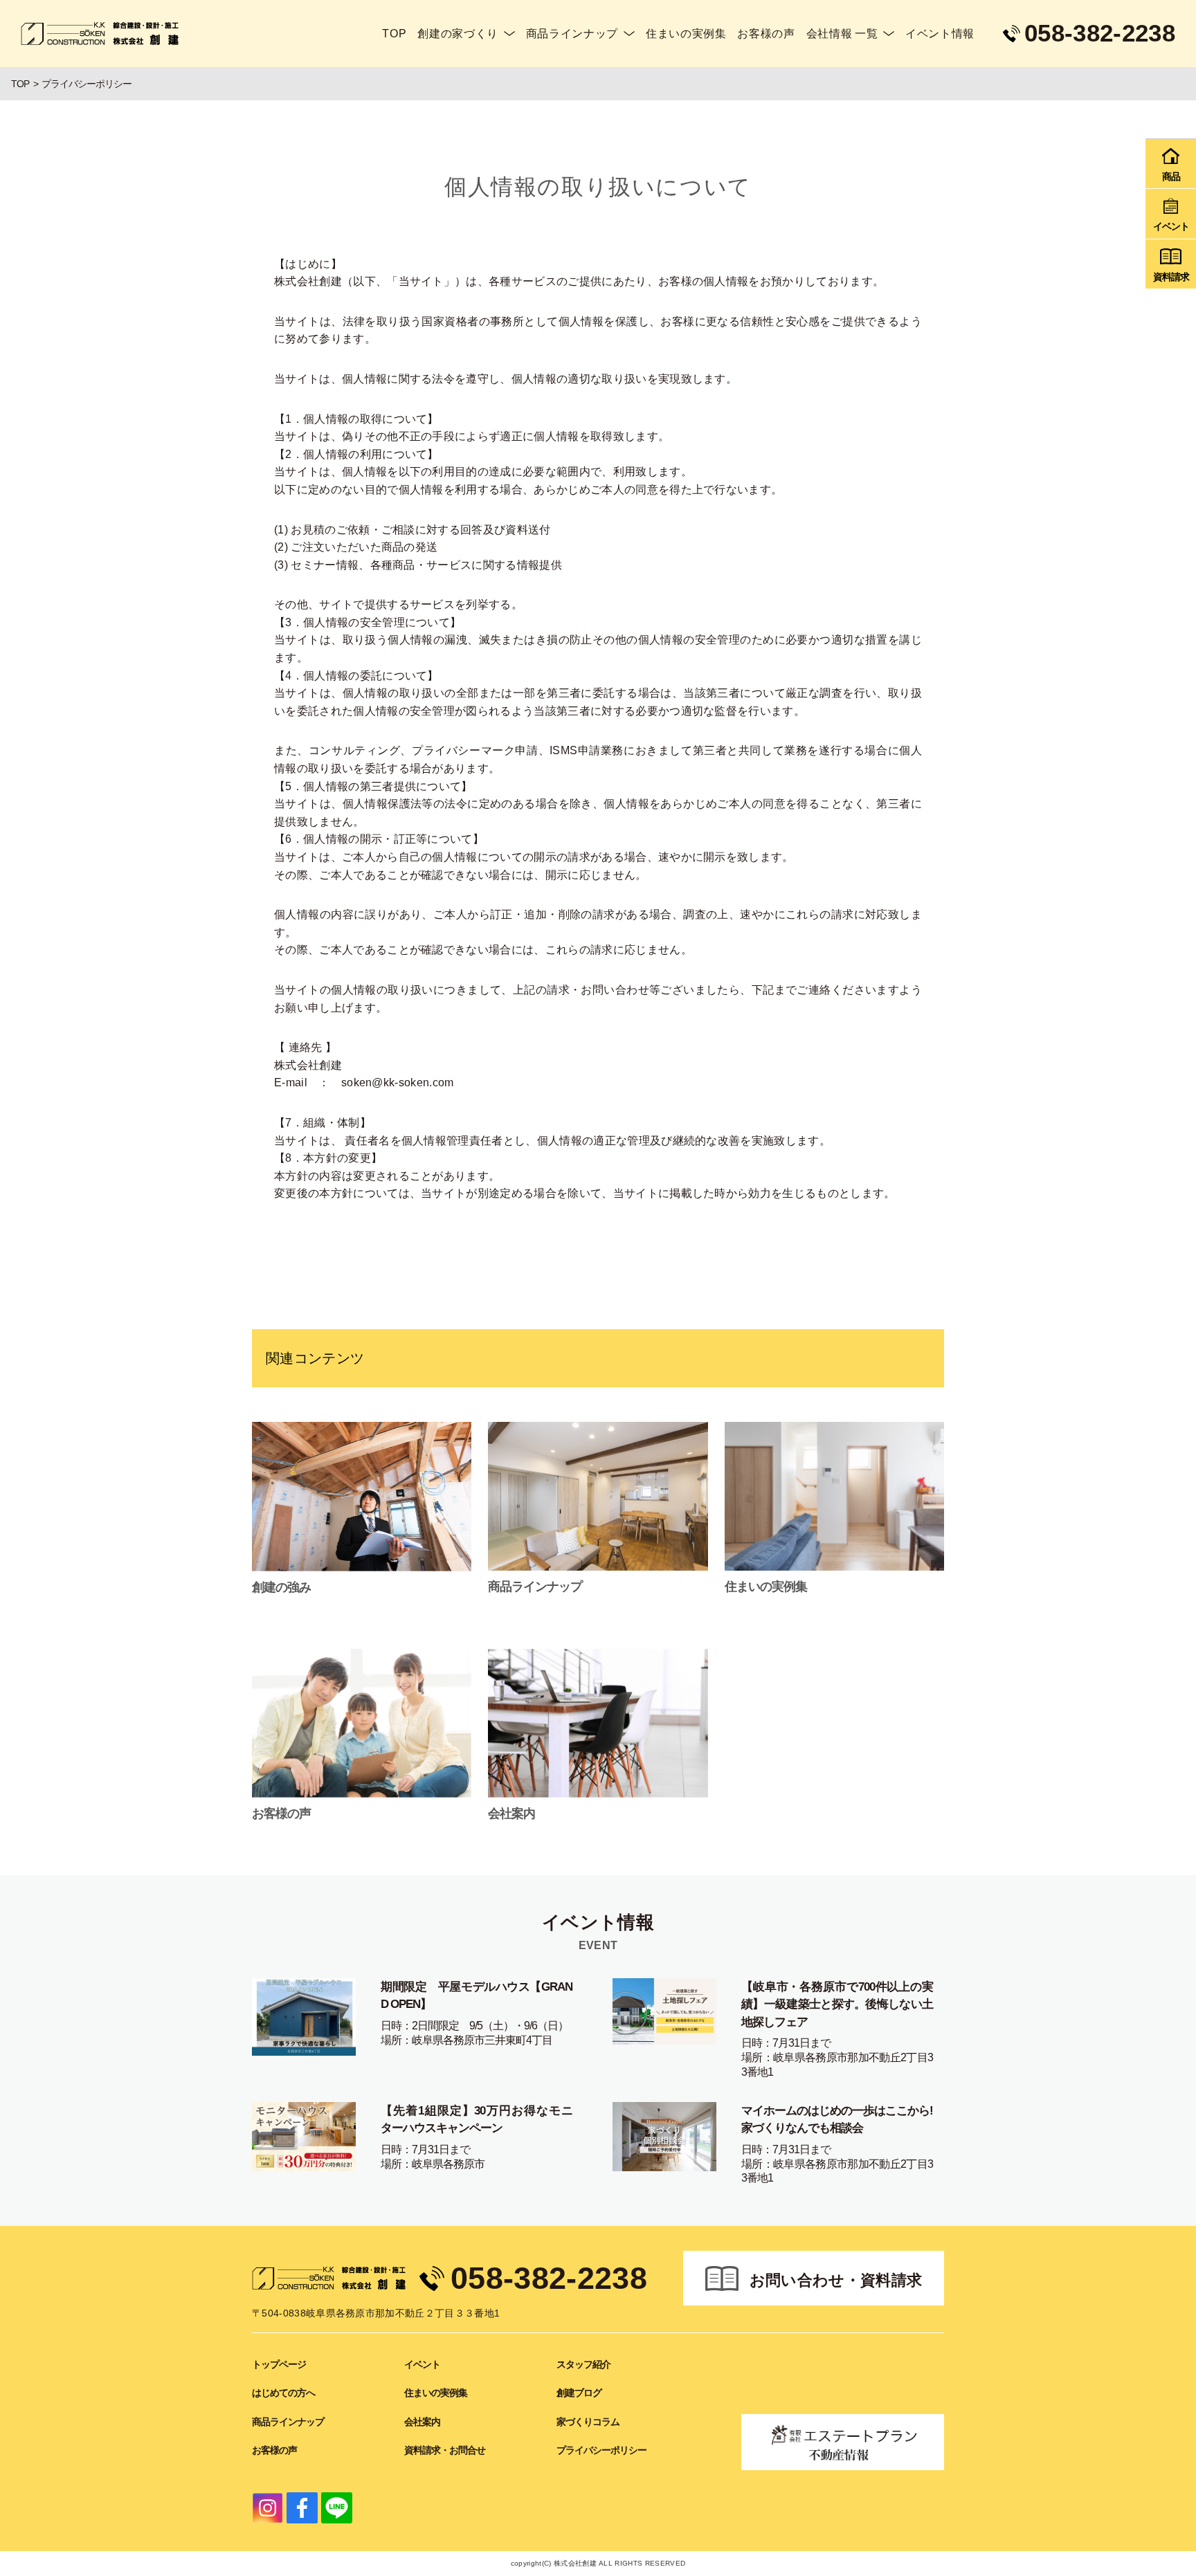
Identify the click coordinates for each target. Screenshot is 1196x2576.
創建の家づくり (457, 34)
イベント (422, 2364)
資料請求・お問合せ (445, 2450)
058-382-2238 (549, 2278)
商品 (1171, 176)
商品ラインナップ (572, 34)
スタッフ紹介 (583, 2364)
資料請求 (1171, 277)
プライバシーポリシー (601, 2450)
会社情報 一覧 (842, 34)
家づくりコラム (588, 2422)
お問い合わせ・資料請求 (836, 2280)
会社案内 (422, 2422)
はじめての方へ (283, 2393)
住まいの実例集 (686, 34)
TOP (394, 34)
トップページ (279, 2364)
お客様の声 (766, 34)
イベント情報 (940, 34)
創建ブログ (579, 2393)
